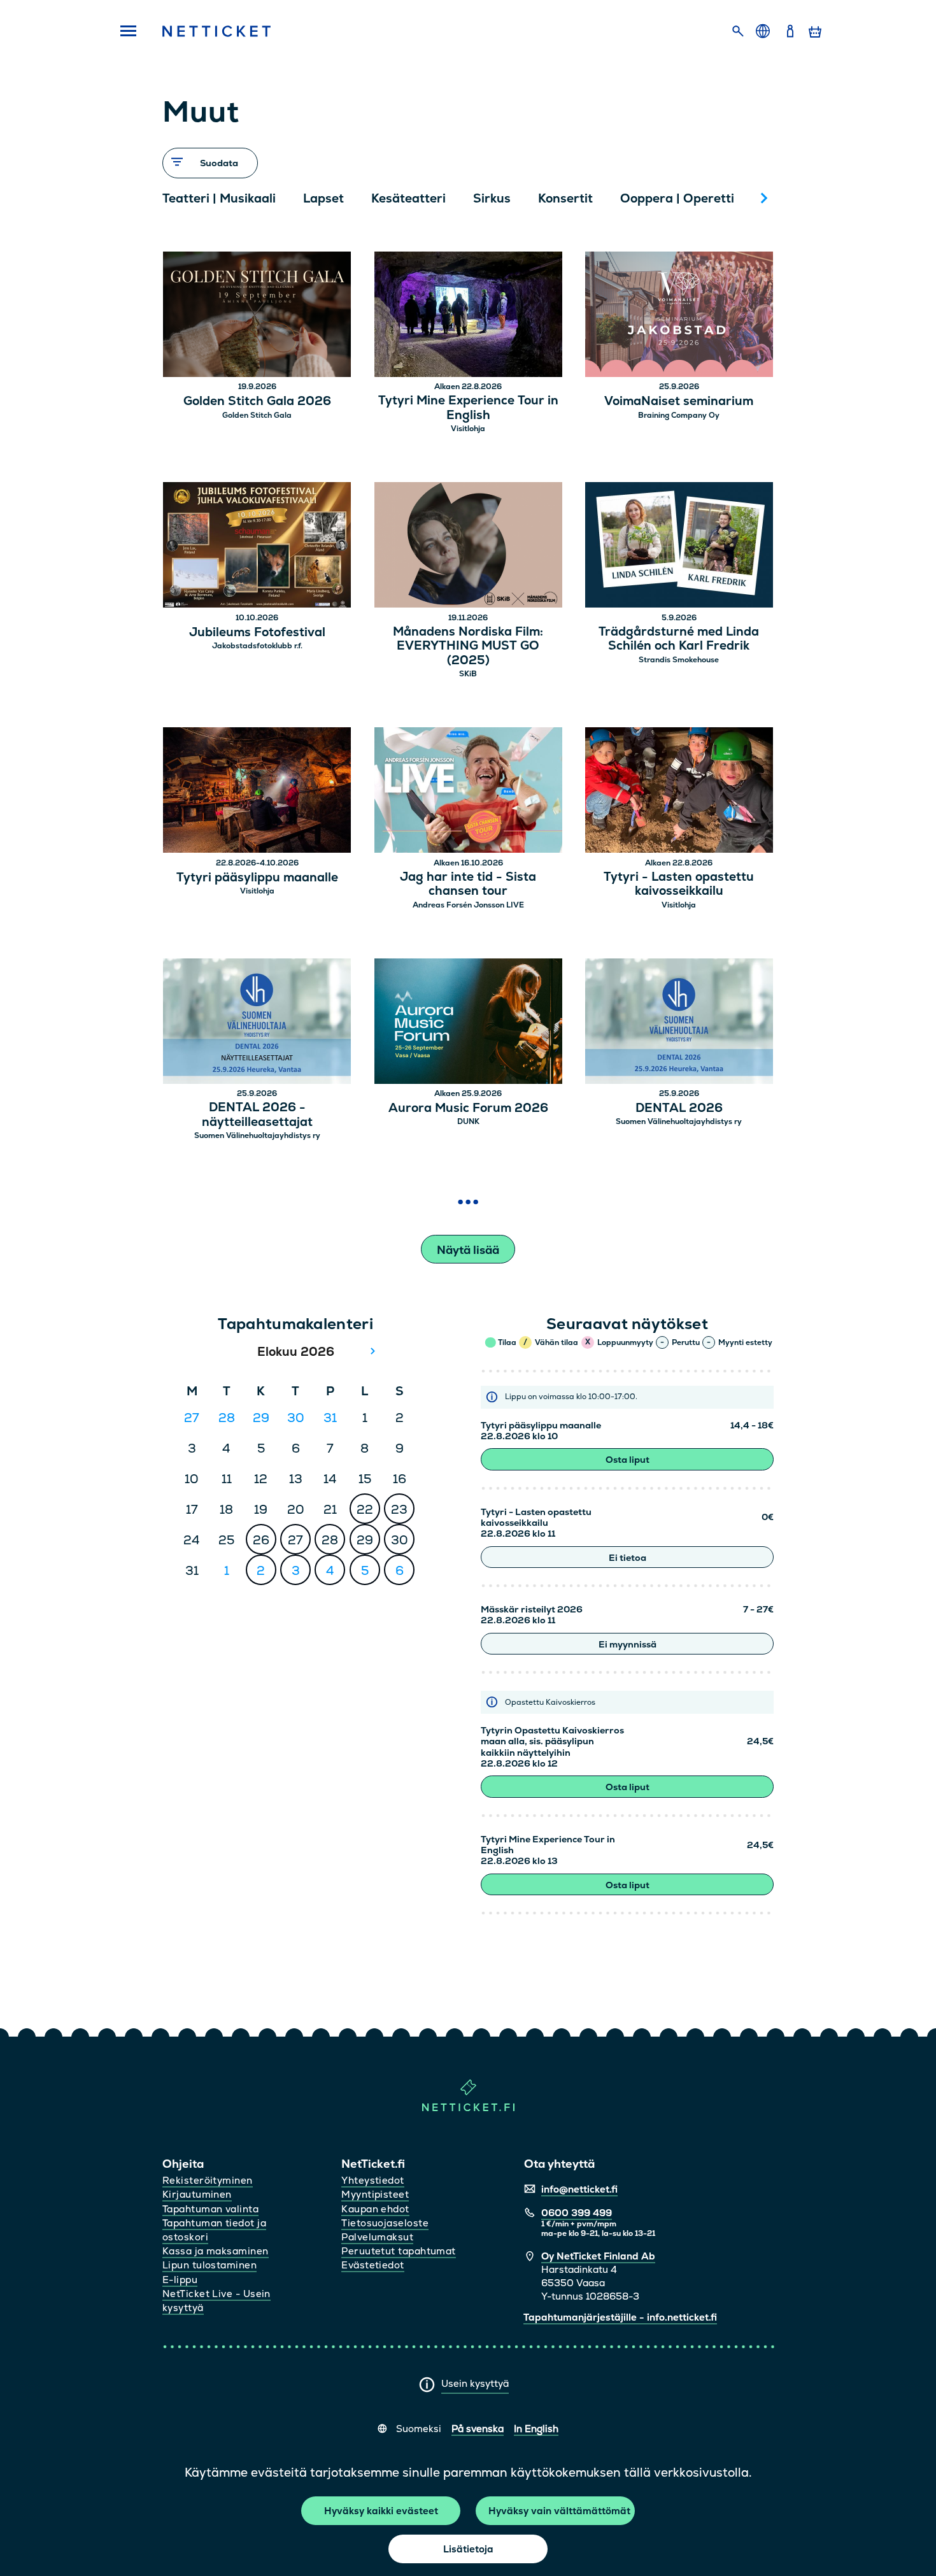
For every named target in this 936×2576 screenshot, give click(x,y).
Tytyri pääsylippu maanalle (257, 878)
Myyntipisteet (375, 2194)
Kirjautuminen (197, 2194)
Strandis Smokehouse (679, 660)
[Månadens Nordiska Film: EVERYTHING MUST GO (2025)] (468, 547)
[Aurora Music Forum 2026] (468, 1023)
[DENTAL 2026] (679, 1023)
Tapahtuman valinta (210, 2209)
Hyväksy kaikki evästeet (381, 2511)
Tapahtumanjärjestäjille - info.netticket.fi (620, 2317)
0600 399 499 (577, 2213)
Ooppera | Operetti (677, 198)
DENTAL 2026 (679, 1108)
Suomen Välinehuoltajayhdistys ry (257, 1135)
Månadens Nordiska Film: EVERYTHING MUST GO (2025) (468, 646)
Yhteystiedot (372, 2180)
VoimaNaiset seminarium (679, 402)
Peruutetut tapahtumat (398, 2251)
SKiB (468, 674)
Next (764, 198)
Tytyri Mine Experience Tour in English (468, 408)
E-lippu (180, 2280)
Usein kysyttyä (475, 2383)
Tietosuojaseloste (385, 2223)
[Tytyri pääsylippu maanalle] (257, 792)
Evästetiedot (372, 2265)
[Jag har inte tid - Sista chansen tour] (468, 792)
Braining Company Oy (679, 415)
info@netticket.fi (579, 2189)
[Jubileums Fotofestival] (257, 547)
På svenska (478, 2429)
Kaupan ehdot (375, 2209)
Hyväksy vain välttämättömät (559, 2511)
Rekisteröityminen (208, 2180)
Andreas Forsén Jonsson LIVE (468, 905)
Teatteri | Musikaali (219, 198)
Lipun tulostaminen (209, 2265)
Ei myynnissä (628, 1644)
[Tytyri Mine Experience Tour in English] (468, 316)
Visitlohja (468, 429)
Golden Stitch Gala (257, 415)
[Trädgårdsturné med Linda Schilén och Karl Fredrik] (679, 547)
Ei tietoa (628, 1558)
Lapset (323, 198)
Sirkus (492, 198)
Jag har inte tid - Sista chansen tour (468, 885)
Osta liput (628, 1460)
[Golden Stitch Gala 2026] (257, 316)
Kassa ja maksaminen (216, 2251)
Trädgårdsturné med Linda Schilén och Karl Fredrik (679, 639)
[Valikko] (124, 32)
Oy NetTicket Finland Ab (598, 2256)
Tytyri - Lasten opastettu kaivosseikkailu (679, 885)
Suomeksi (419, 2429)
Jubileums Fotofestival (257, 633)
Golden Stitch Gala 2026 (257, 402)
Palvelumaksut (377, 2237)
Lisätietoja (468, 2549)
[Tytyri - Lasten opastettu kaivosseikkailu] (679, 792)
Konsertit (565, 198)
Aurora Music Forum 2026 (468, 1108)
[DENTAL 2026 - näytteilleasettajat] (257, 1023)
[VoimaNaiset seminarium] (679, 316)
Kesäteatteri (408, 198)
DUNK (468, 1121)
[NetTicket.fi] (468, 2108)
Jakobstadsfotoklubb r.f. (257, 646)
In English (536, 2429)
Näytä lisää (468, 1250)
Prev (178, 198)
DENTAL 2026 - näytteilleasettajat (257, 1115)
